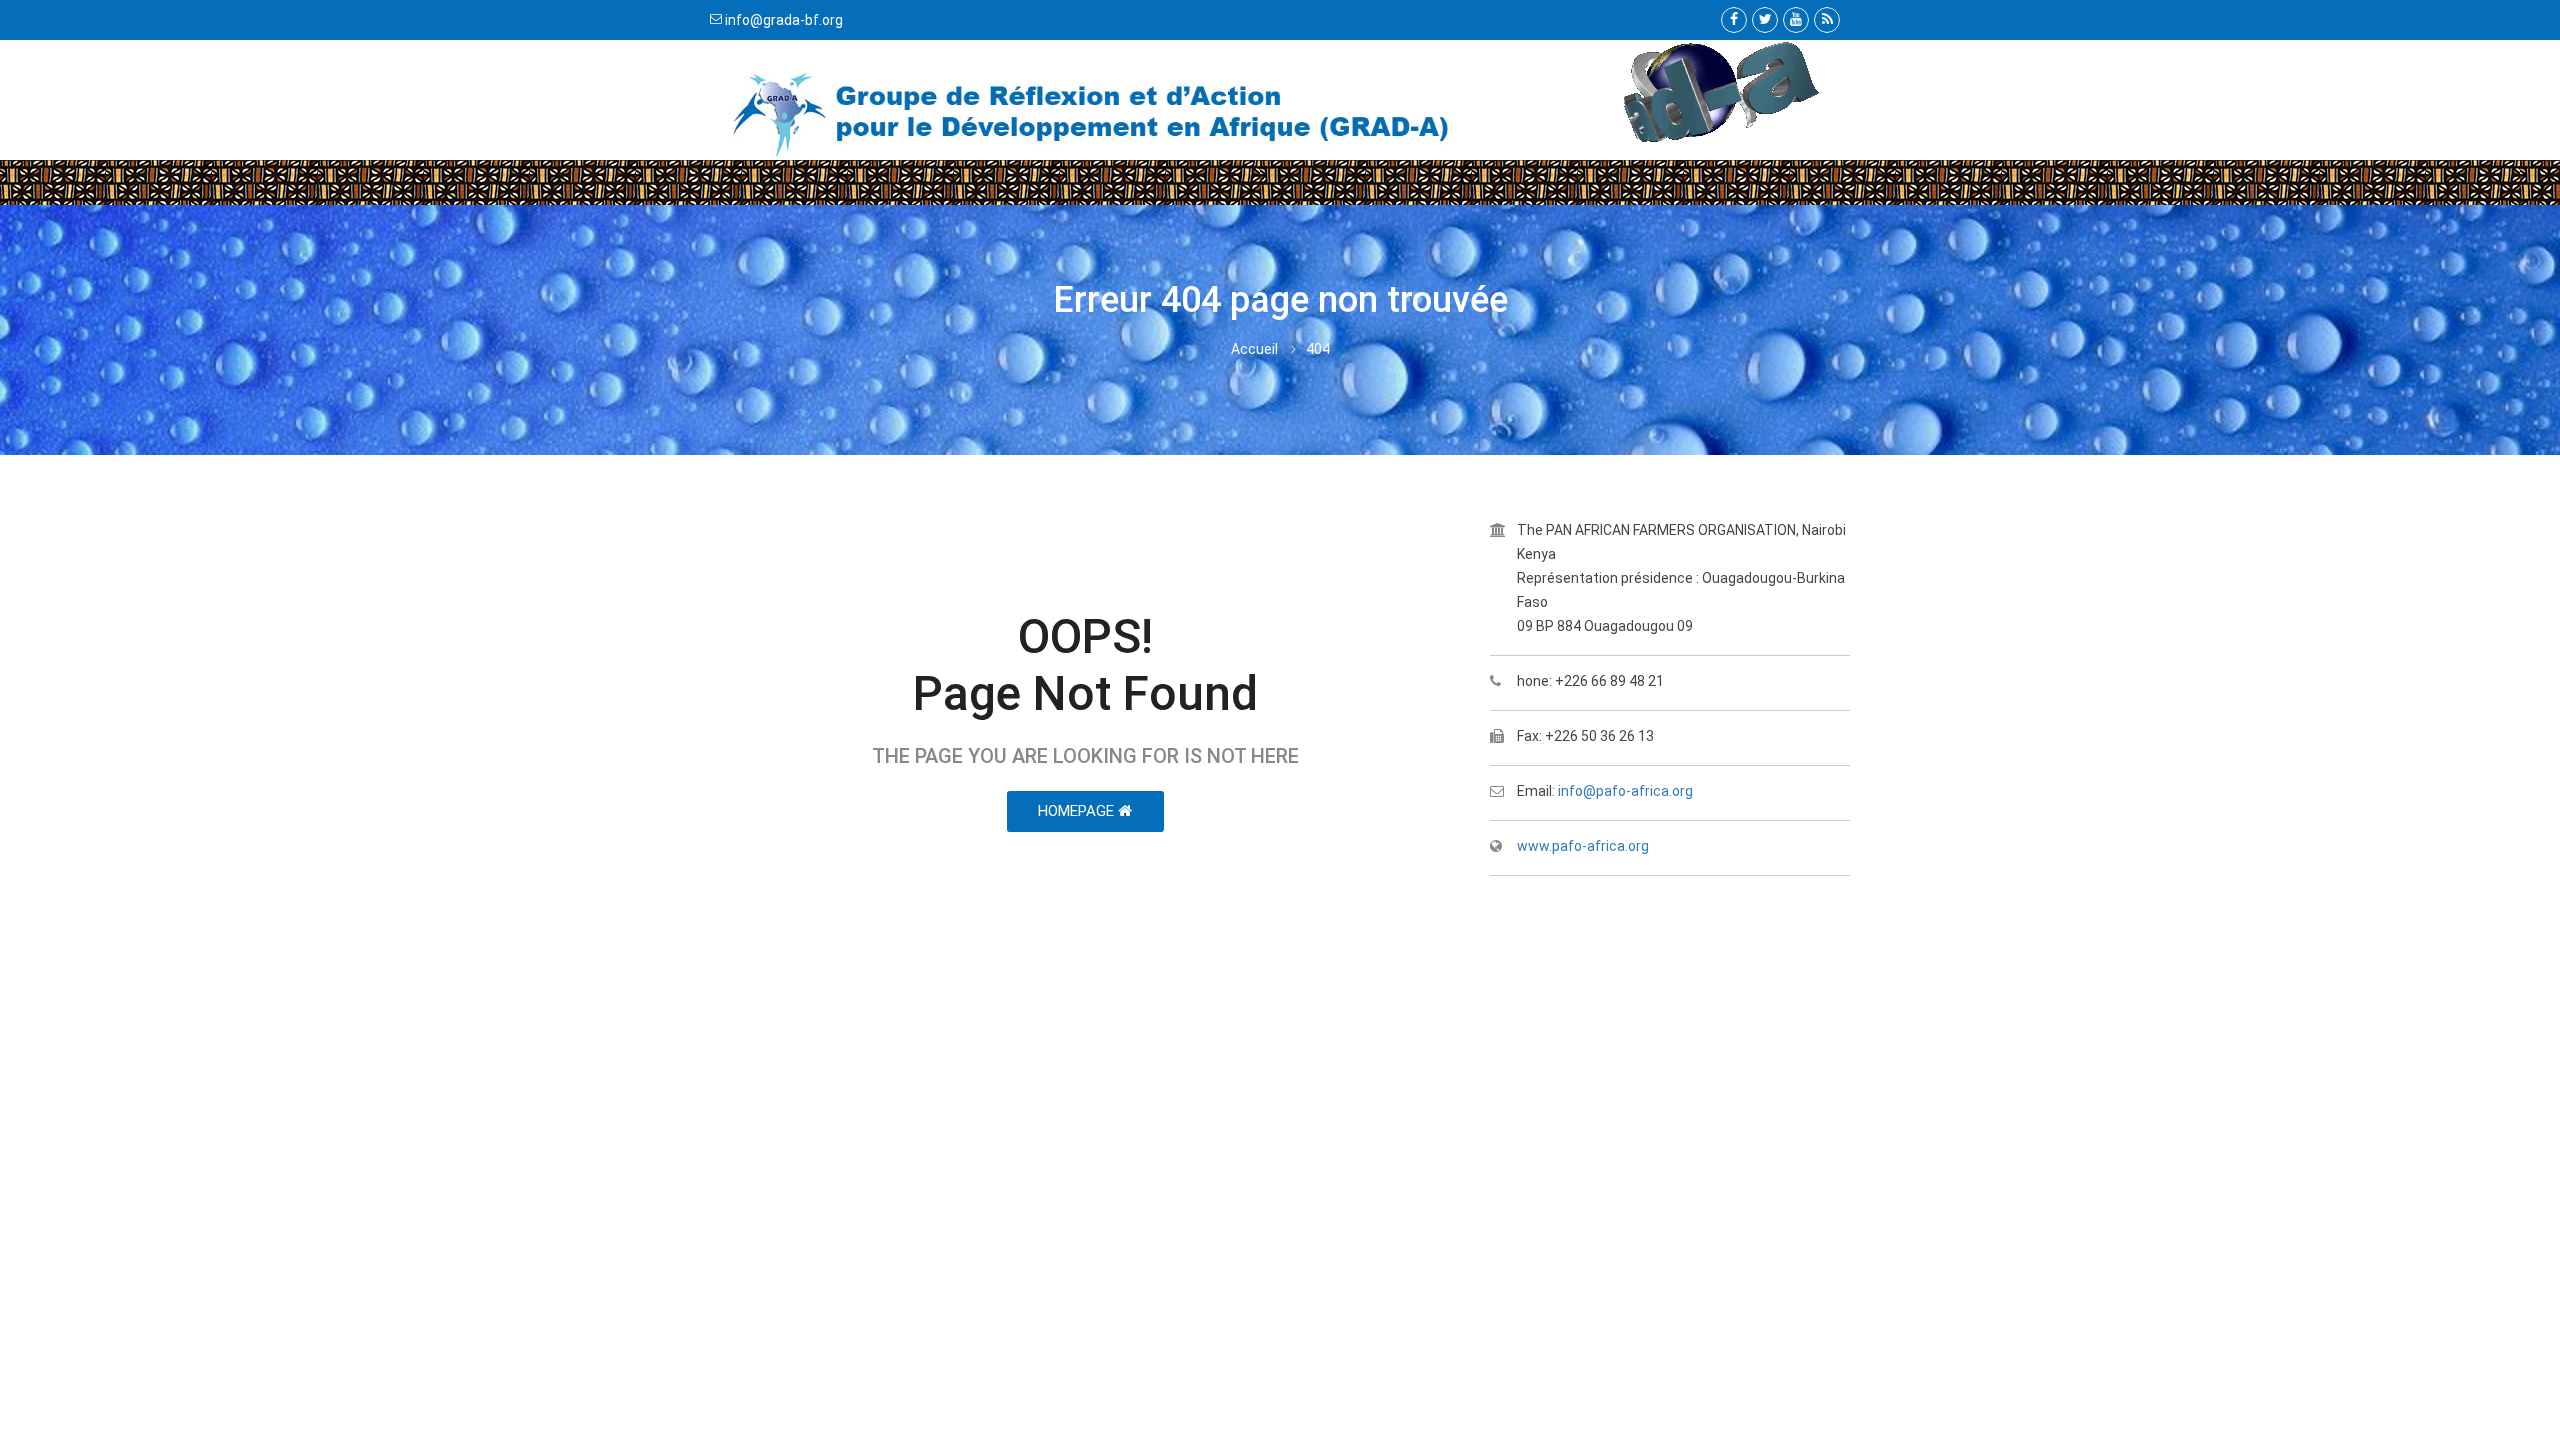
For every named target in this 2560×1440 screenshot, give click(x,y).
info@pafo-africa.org (1625, 791)
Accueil (1254, 349)
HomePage (1078, 811)
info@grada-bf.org (784, 20)
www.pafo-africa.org (1583, 846)
